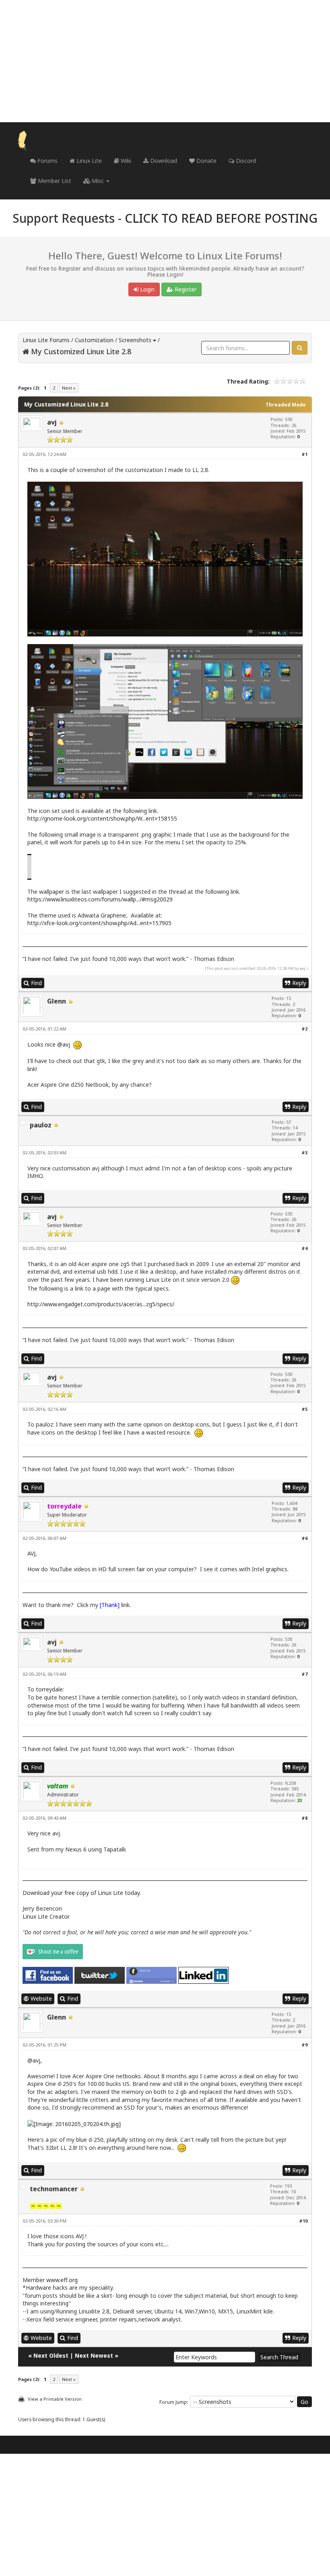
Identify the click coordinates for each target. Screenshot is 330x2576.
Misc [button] (98, 181)
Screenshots (135, 340)
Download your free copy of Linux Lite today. (82, 1893)
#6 (304, 1538)
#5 (304, 1409)
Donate (206, 161)
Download (163, 161)
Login (146, 289)
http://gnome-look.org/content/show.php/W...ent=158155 (102, 818)
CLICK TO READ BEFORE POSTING (221, 218)
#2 (304, 1029)
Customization (94, 340)
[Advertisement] (165, 61)
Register (185, 289)
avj (52, 422)
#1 (304, 454)
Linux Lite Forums (46, 340)
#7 (304, 1674)
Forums (47, 161)
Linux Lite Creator (46, 1916)
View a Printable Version (55, 2399)
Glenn (57, 1001)
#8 (304, 1818)
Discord (245, 161)
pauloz (41, 1125)
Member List (54, 181)
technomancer (54, 2189)
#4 (304, 1248)
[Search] (300, 348)
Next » (69, 388)
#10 (303, 2221)
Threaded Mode (286, 405)
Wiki (125, 161)
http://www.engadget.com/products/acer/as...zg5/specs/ (101, 1304)
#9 (304, 2045)
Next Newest (94, 2355)
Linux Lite (88, 161)
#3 (304, 1153)
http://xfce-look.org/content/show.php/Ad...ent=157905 (99, 923)
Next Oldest (51, 2355)
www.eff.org (62, 2280)
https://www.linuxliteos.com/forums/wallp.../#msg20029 (100, 899)
